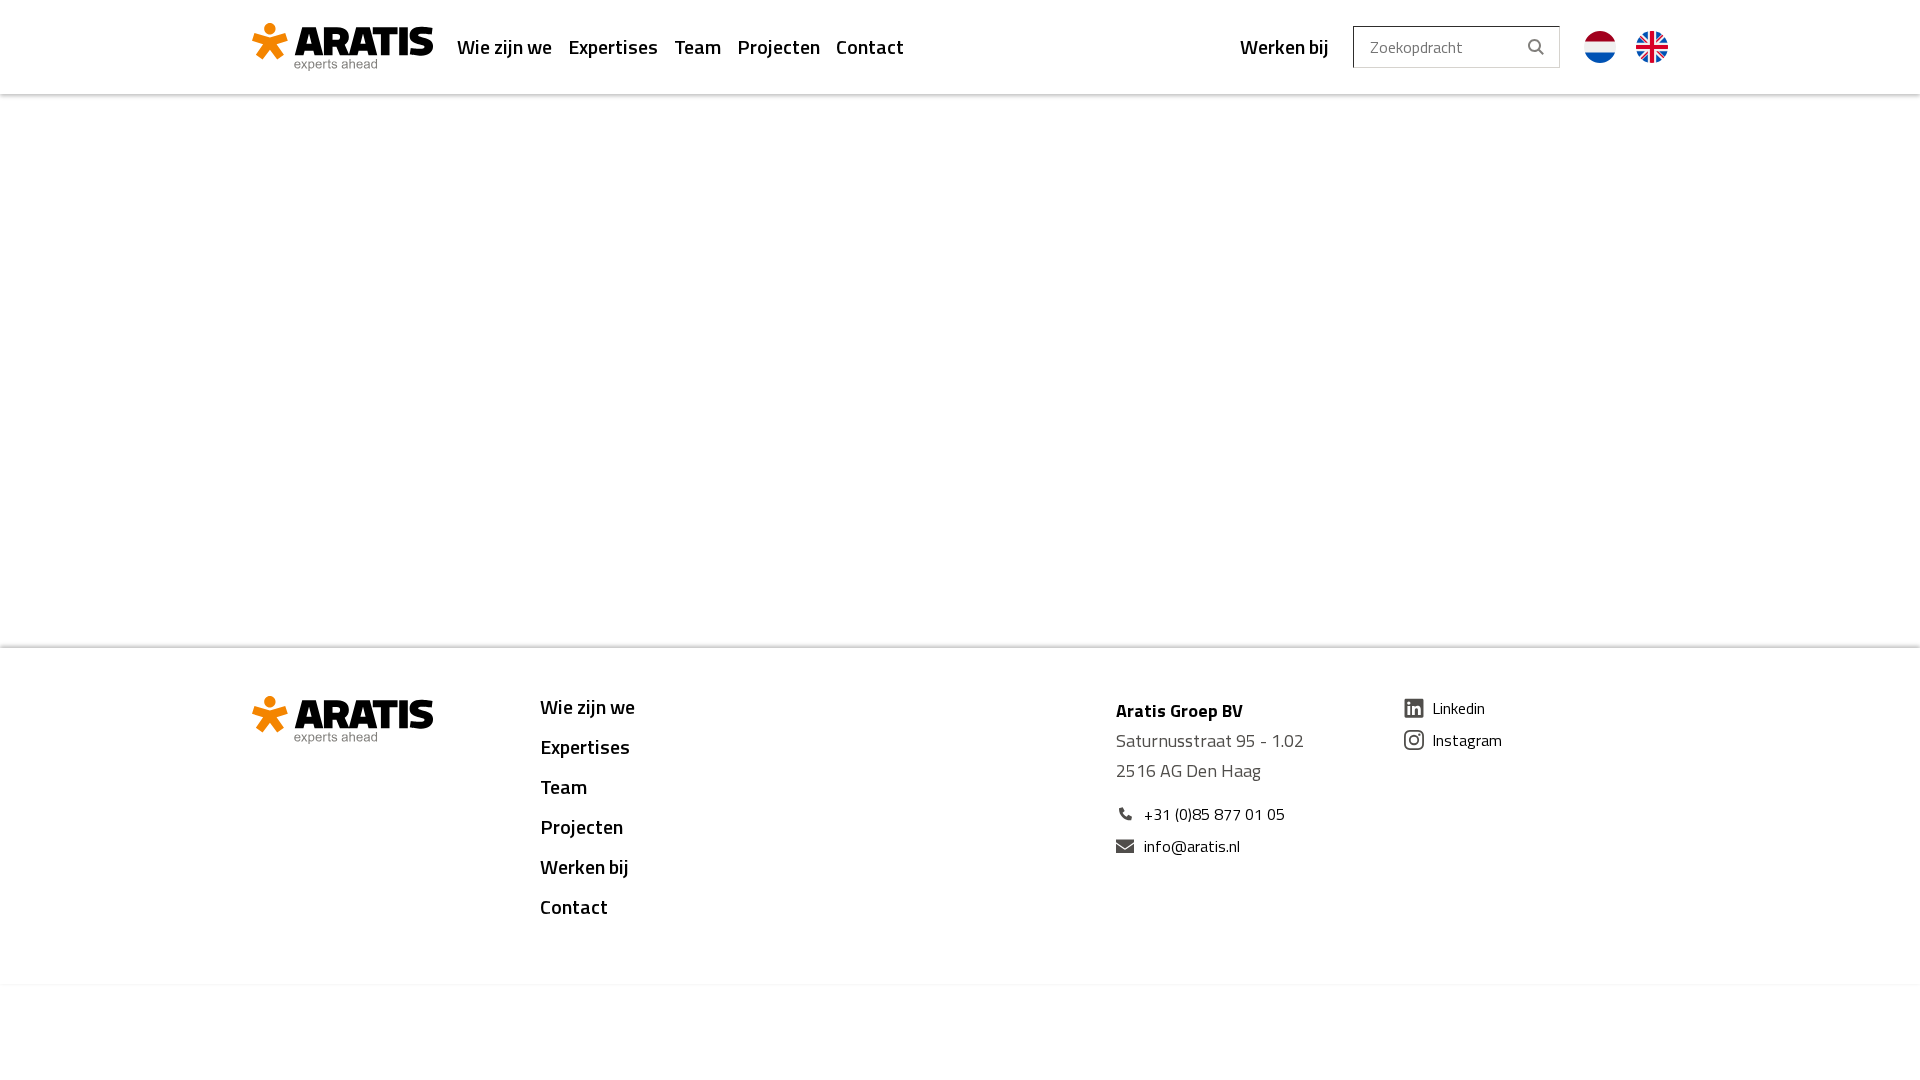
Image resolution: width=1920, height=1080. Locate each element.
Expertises (613, 46)
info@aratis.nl (1192, 846)
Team (697, 46)
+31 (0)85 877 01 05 (1214, 814)
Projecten (778, 46)
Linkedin (1458, 708)
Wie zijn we (504, 46)
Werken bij (1284, 46)
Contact (870, 46)
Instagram (1467, 740)
